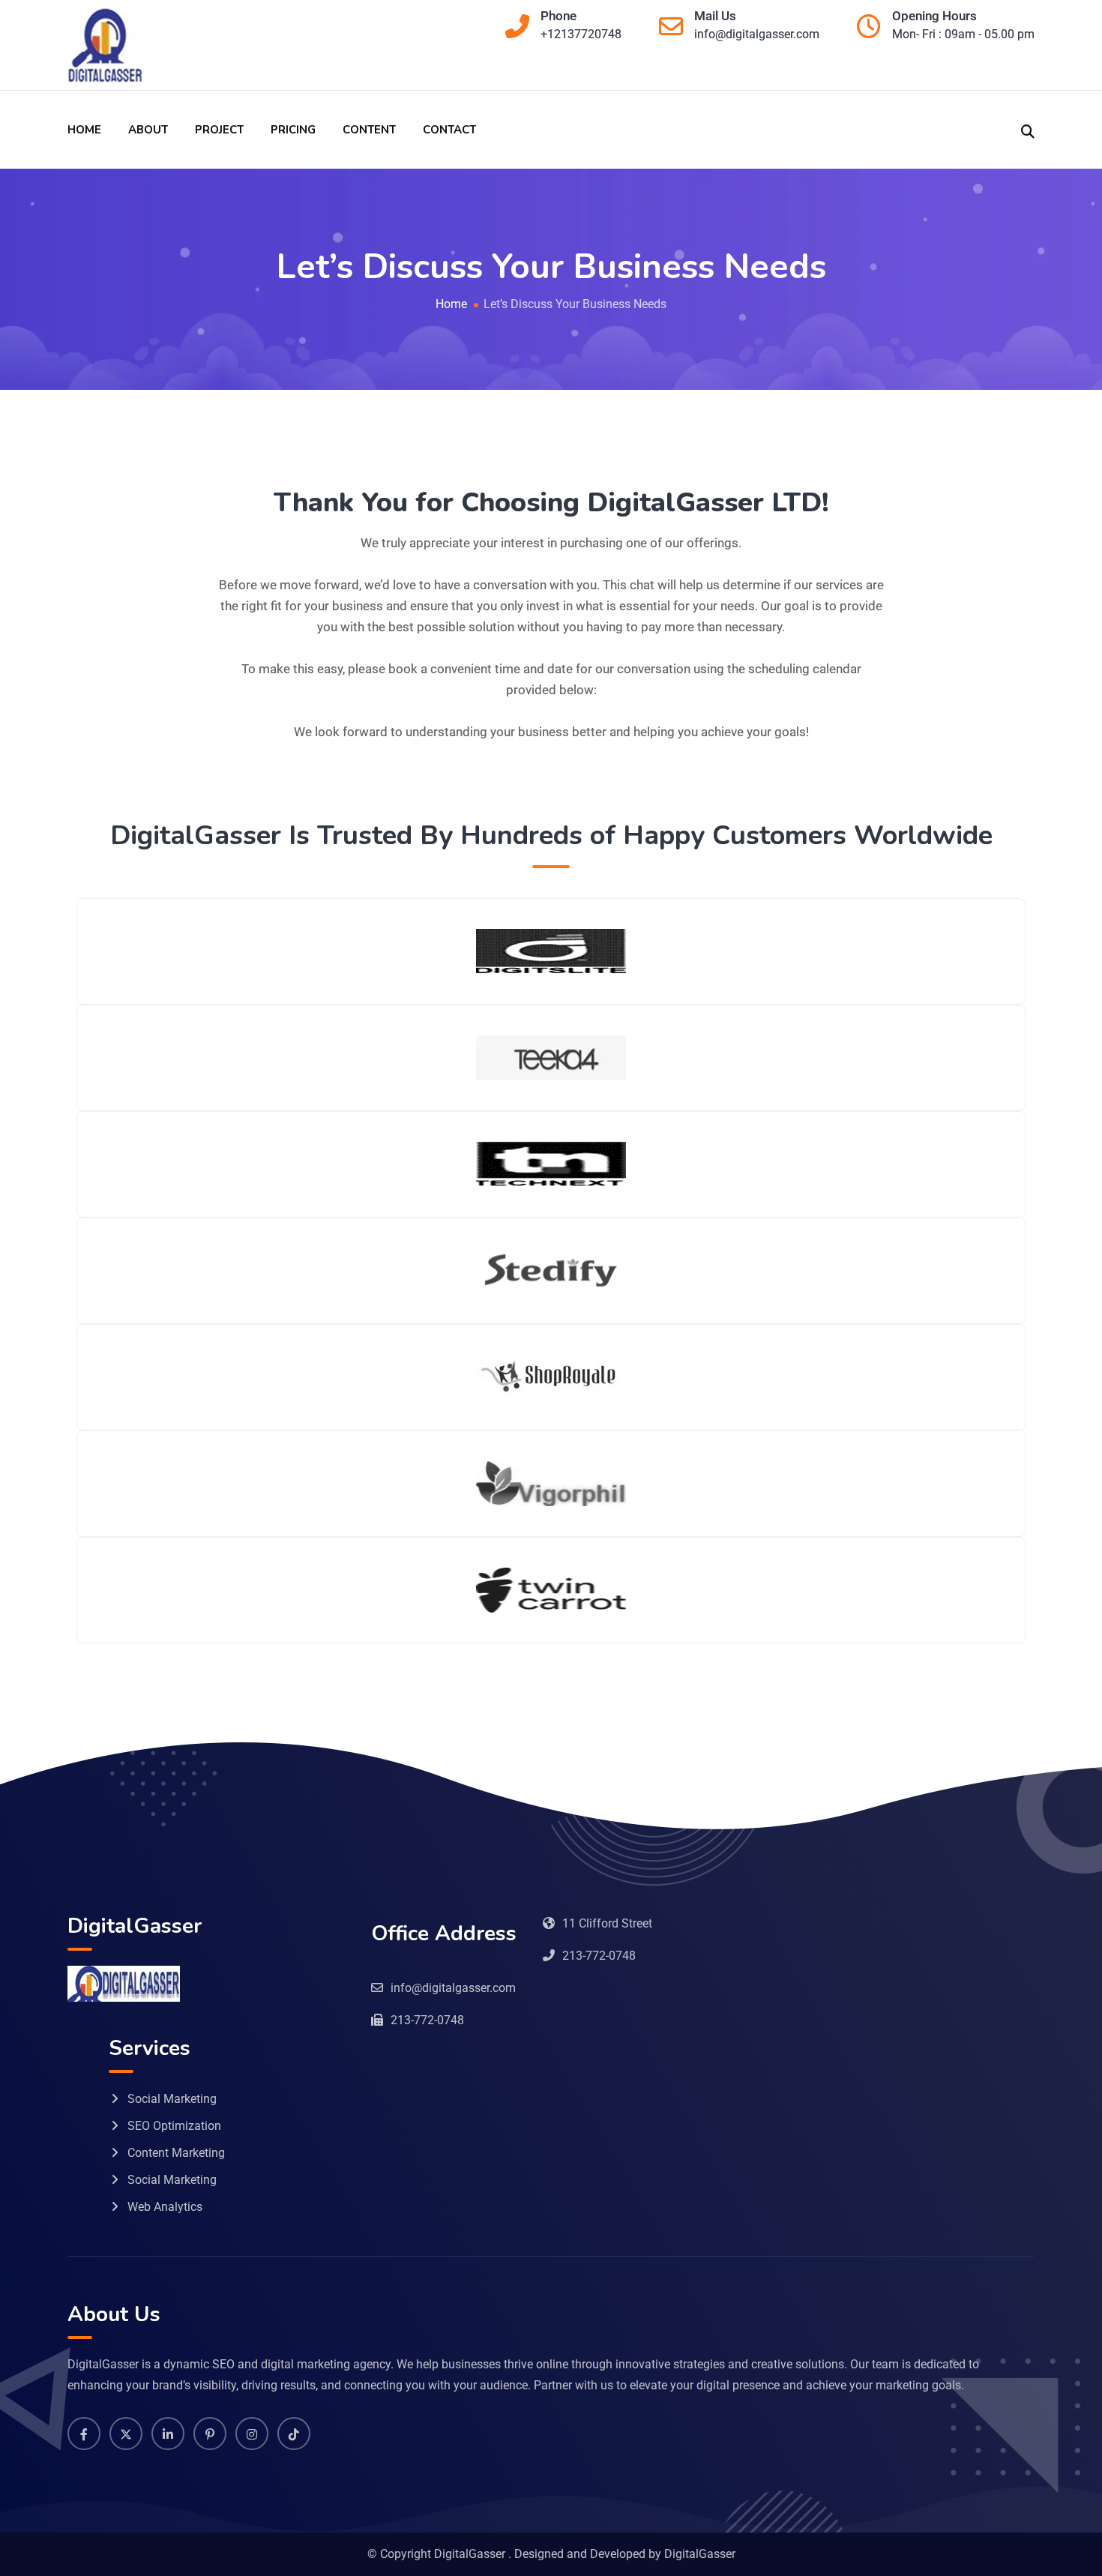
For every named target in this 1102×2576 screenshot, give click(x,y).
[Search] (1028, 130)
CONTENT (369, 130)
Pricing (293, 130)
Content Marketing (176, 2153)
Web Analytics (165, 2207)
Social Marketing (172, 2099)
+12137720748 (581, 34)
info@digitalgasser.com (757, 34)
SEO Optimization (174, 2126)
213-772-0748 (599, 1956)
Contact (449, 130)
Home (84, 130)
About (148, 130)
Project (219, 130)
